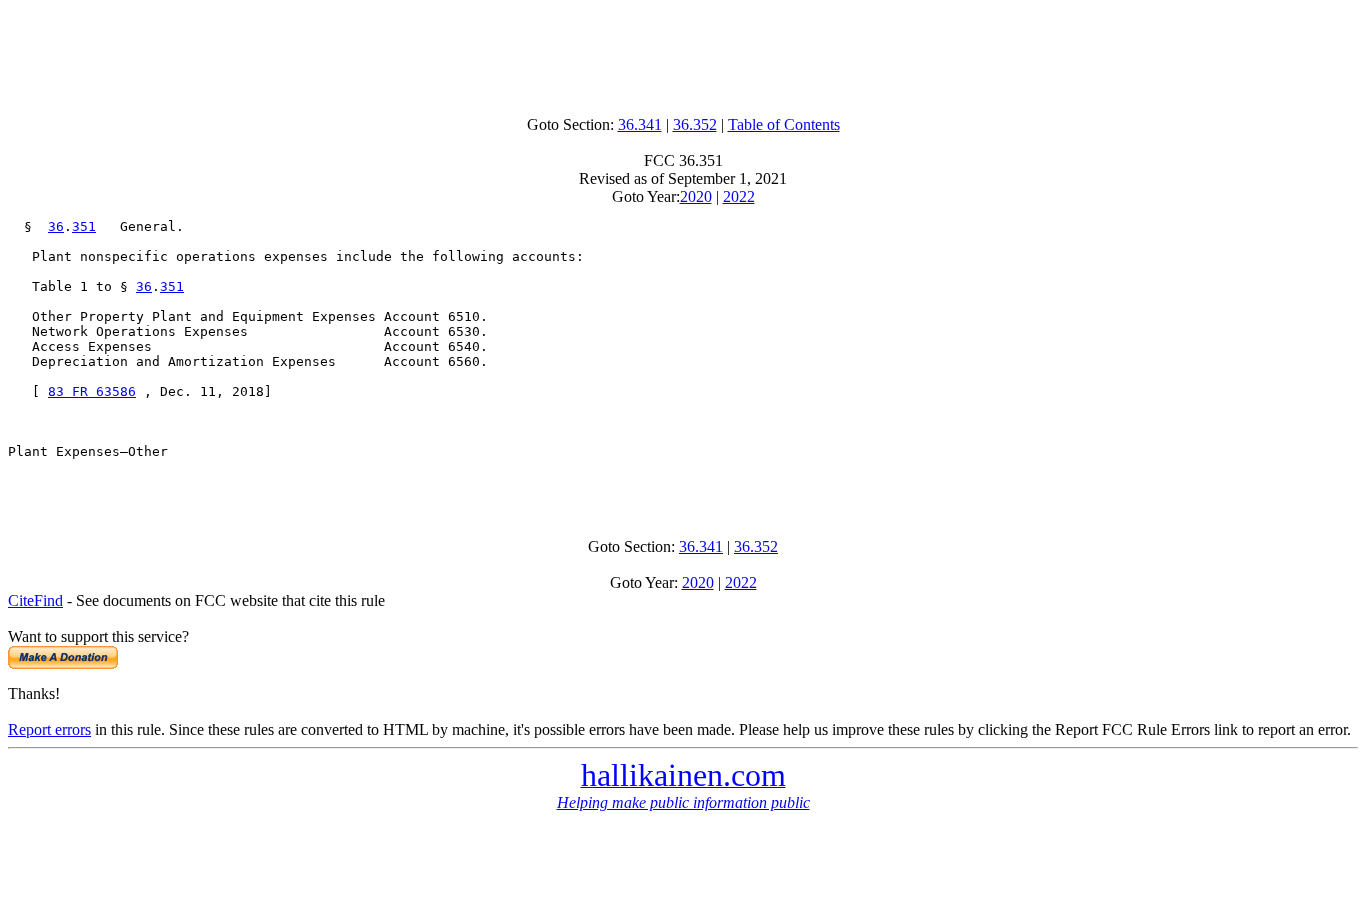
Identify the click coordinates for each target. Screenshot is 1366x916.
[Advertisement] (683, 53)
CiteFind (35, 600)
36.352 (695, 124)
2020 (696, 196)
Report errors (49, 729)
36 (56, 226)
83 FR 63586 (92, 391)
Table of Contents (784, 124)
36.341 (640, 124)
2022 (739, 196)
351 (84, 226)
